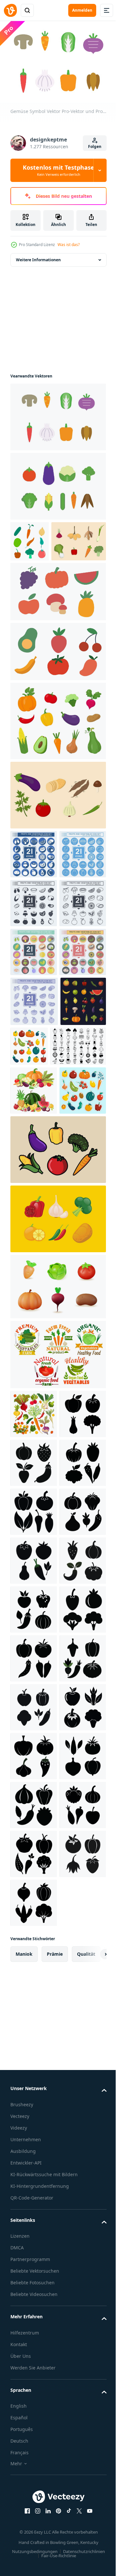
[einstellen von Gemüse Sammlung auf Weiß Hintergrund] (34, 1746)
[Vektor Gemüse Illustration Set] (57, 1433)
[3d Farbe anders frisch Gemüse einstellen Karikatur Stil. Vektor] (57, 1569)
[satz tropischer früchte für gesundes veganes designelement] (57, 629)
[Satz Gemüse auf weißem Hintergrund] (30, 538)
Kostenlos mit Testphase (58, 170)
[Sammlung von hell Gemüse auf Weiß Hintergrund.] (57, 759)
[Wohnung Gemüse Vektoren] (38, 579)
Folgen (95, 146)
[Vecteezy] (10, 10)
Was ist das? (69, 245)
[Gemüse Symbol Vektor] (57, 414)
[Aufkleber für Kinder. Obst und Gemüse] (34, 1373)
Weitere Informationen (38, 257)
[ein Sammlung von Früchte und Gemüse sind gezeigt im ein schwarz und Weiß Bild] (38, 1280)
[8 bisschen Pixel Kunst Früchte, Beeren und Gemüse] (33, 1235)
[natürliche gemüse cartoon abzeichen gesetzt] (57, 1637)
